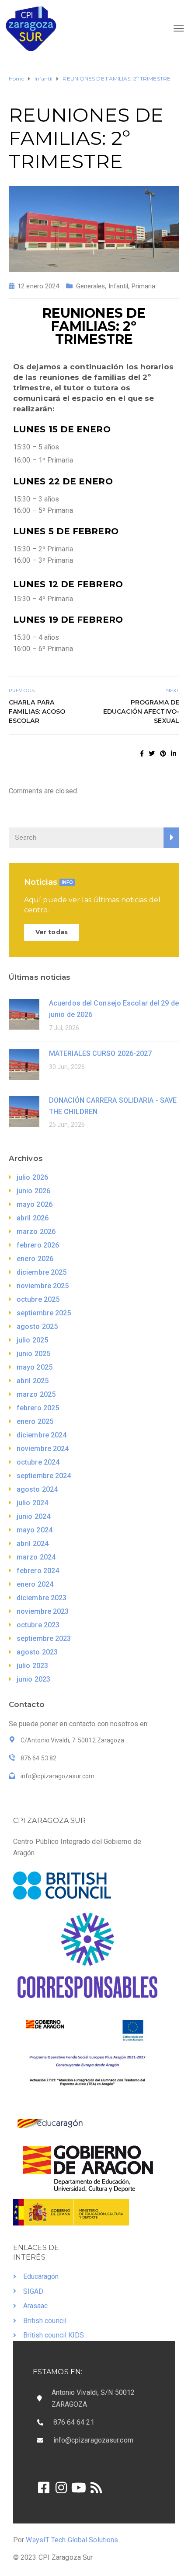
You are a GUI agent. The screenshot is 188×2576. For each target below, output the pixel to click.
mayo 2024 (35, 1530)
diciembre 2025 (42, 1272)
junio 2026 (33, 1191)
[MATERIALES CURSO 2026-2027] (24, 1064)
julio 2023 (32, 1666)
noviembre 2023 (43, 1611)
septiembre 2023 (44, 1638)
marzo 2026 (36, 1232)
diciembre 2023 (42, 1598)
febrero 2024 (38, 1571)
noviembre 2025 (43, 1286)
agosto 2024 (37, 1489)
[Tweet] (152, 754)
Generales (91, 286)
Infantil (118, 286)
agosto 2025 (37, 1327)
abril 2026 (33, 1218)
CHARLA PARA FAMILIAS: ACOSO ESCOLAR (37, 711)
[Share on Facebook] (142, 754)
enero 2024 (35, 1584)
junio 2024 (33, 1516)
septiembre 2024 (44, 1476)
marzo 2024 (36, 1557)
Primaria (144, 286)
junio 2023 (33, 1679)
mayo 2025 (35, 1367)
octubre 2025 (38, 1299)
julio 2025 (32, 1340)
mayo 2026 (35, 1204)
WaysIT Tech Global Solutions (72, 2540)
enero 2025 (35, 1421)
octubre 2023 (38, 1625)
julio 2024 (32, 1503)
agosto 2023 (37, 1652)
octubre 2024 (38, 1462)
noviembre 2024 (43, 1449)
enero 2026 (35, 1259)
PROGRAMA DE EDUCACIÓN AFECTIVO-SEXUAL (141, 711)
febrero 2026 (38, 1245)
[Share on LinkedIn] (174, 754)
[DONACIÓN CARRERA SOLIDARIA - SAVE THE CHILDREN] (24, 1111)
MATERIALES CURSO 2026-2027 (101, 1053)
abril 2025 (33, 1381)
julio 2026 (32, 1177)
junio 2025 (33, 1354)
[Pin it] (163, 754)
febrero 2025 (38, 1408)
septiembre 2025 (44, 1313)
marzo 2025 (36, 1394)
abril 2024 (33, 1544)
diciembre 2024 (42, 1435)
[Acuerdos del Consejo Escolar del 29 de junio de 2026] (24, 1014)
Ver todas (52, 932)
